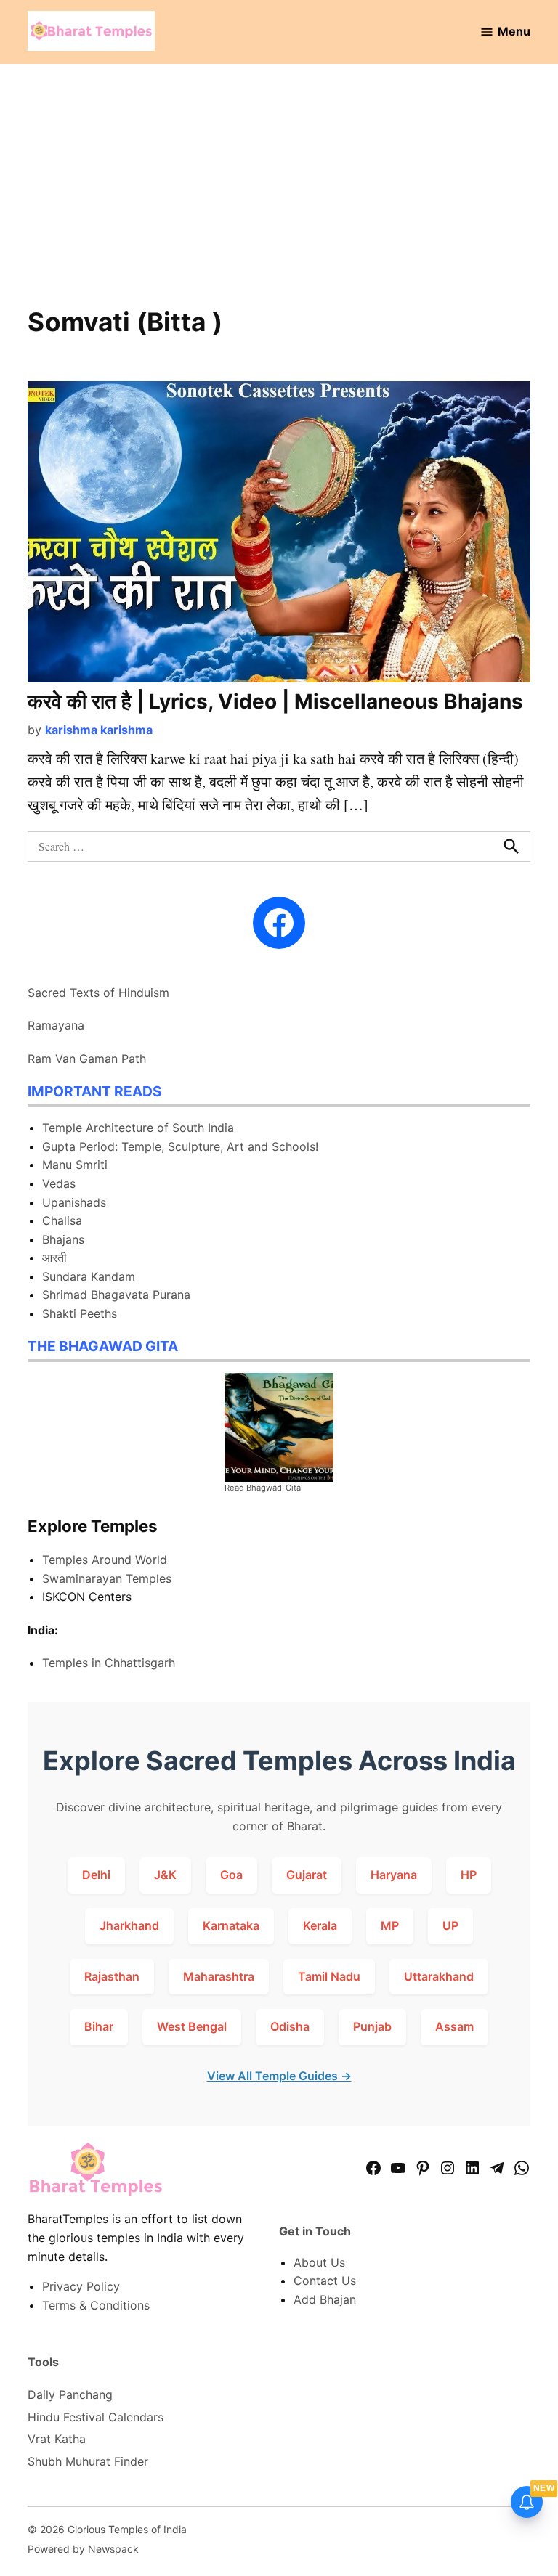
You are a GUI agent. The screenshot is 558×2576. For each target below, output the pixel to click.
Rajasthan (112, 1976)
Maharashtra (219, 1976)
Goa (231, 1875)
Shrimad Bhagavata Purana (116, 1295)
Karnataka (231, 1925)
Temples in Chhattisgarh (109, 1663)
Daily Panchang (70, 2394)
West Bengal (192, 2026)
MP (390, 1925)
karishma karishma (99, 730)
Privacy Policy (81, 2286)
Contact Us (325, 2281)
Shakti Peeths (80, 1313)
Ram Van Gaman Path (87, 1059)
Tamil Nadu (329, 1976)
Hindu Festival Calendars (96, 2417)
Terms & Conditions (96, 2305)
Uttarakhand (439, 1976)
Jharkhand (129, 1925)
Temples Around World (105, 1560)
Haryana (394, 1875)
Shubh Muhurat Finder (88, 2461)
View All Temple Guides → (279, 2076)
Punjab (372, 2026)
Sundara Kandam (89, 1276)
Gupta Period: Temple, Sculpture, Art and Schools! (180, 1146)
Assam (454, 2026)
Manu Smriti (75, 1165)
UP (450, 1925)
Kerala (320, 1925)
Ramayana (56, 1025)
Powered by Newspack (83, 2549)
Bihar (99, 2026)
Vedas (59, 1183)
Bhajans (63, 1239)
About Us (319, 2262)
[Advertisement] (279, 195)
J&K (165, 1875)
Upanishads (74, 1202)
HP (469, 1875)
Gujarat (307, 1875)
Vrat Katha (57, 2439)
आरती (54, 1258)
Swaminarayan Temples (107, 1578)
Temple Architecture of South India (138, 1128)
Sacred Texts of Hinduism (98, 993)
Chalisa (62, 1220)
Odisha (290, 2026)
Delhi (96, 1875)
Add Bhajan (325, 2299)
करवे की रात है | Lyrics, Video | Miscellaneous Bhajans (275, 701)
